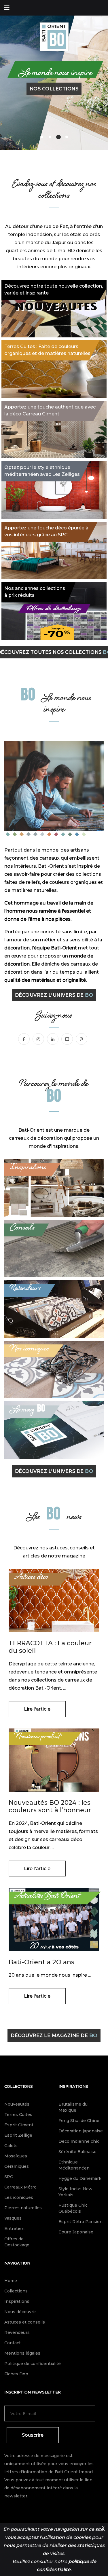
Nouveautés (17, 2104)
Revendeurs (17, 2332)
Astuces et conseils (25, 2322)
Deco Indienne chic (79, 2141)
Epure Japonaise (76, 2232)
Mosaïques (16, 2156)
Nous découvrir (20, 2312)
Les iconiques (19, 2197)
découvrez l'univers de (54, 995)
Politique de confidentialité (33, 2364)
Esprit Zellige (18, 2135)
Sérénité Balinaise (77, 2152)
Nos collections (54, 88)
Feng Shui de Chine (79, 2121)
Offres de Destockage (17, 2242)
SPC (9, 2177)
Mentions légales (22, 2353)
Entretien (14, 2229)
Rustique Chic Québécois (73, 2208)
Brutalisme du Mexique (73, 2107)
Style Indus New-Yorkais (76, 2192)
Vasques (13, 2218)
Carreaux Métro (20, 2187)
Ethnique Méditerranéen (74, 2165)
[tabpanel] (54, 75)
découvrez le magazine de (54, 2035)
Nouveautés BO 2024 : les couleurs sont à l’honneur (50, 1806)
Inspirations (73, 2086)
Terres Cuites (18, 2115)
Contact (13, 2343)
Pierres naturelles (23, 2208)
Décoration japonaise (81, 2131)
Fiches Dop (16, 2374)
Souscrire (33, 2435)
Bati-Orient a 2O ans (41, 1962)
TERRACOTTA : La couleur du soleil (50, 1647)
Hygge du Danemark (80, 2178)
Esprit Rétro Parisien (80, 2222)
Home (11, 2281)
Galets (11, 2146)
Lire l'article (37, 1709)
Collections (19, 2086)
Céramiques (17, 2166)
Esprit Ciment (19, 2125)
